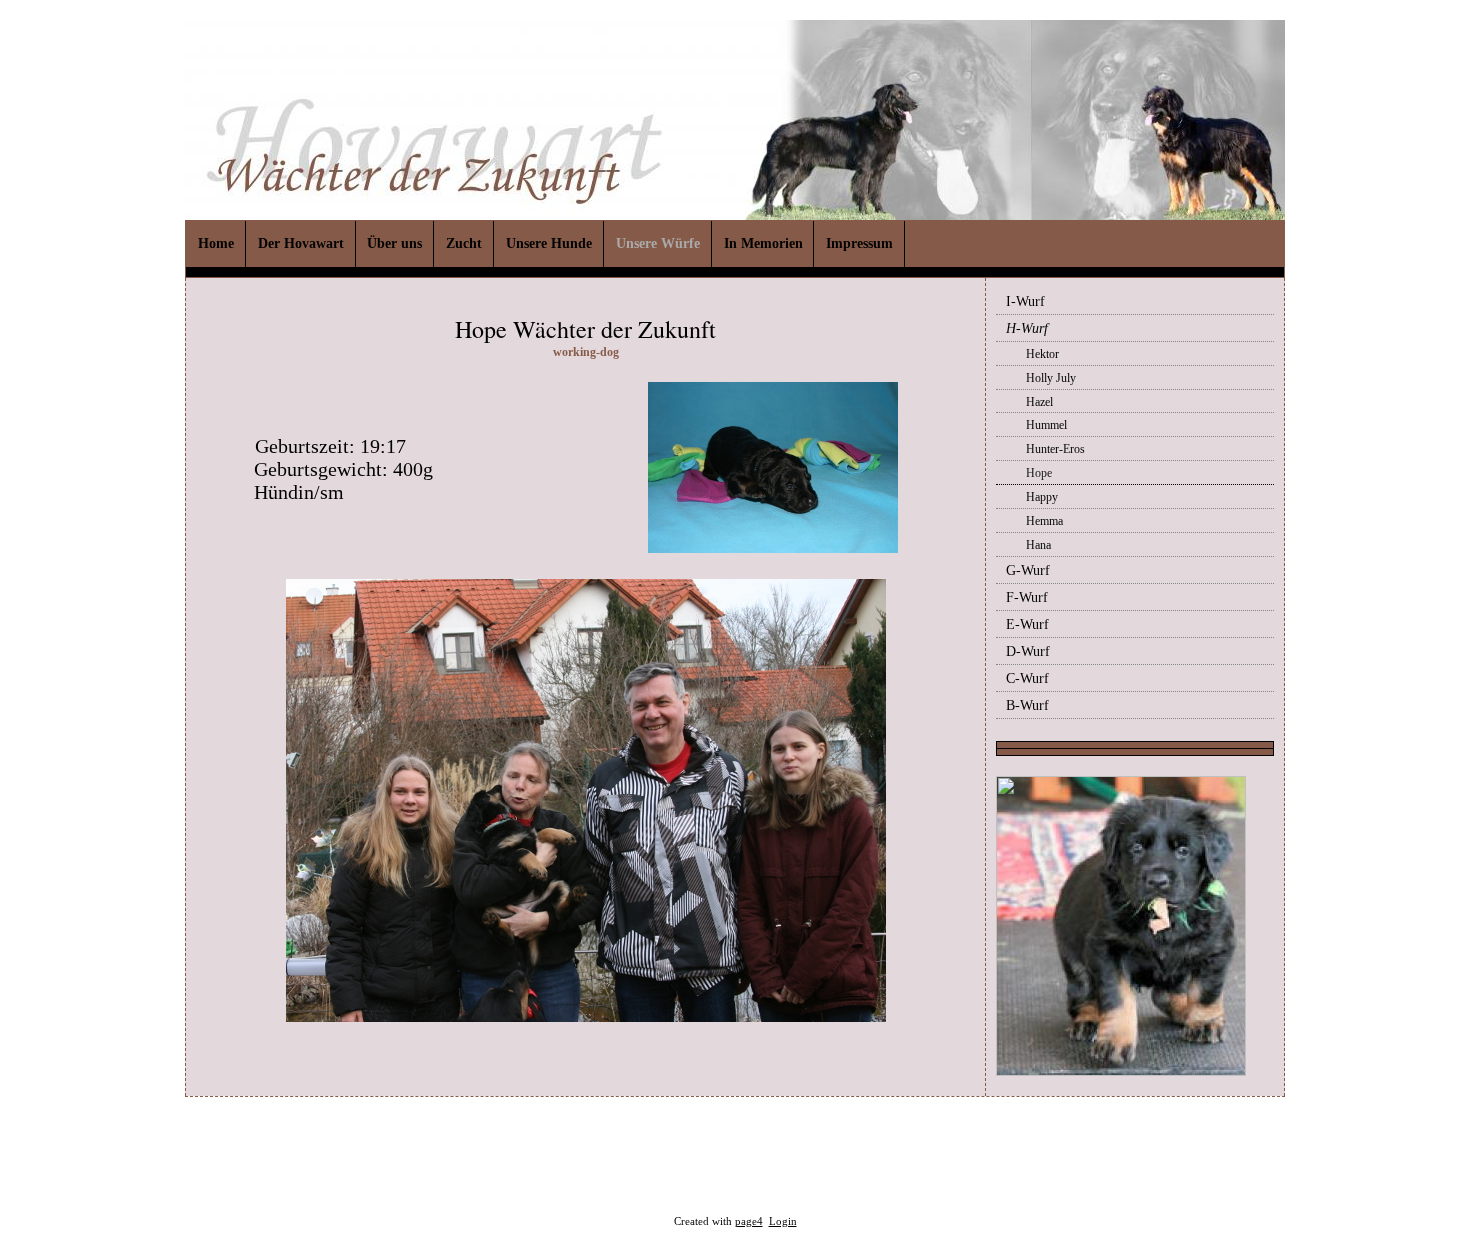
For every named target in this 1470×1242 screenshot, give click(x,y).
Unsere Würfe (658, 243)
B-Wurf (1027, 705)
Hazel (1039, 402)
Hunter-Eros (1055, 449)
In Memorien (763, 243)
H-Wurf (1027, 328)
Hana (1038, 545)
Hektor (1042, 354)
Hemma (1044, 521)
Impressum (859, 243)
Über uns (394, 243)
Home (216, 243)
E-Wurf (1027, 624)
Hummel (1046, 425)
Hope (1039, 473)
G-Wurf (1028, 570)
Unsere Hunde (549, 243)
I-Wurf (1025, 301)
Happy (1042, 497)
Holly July (1051, 378)
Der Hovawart (301, 243)
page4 (749, 1221)
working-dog (586, 352)
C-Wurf (1027, 678)
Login (783, 1221)
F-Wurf (1027, 597)
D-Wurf (1028, 651)
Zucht (464, 243)
